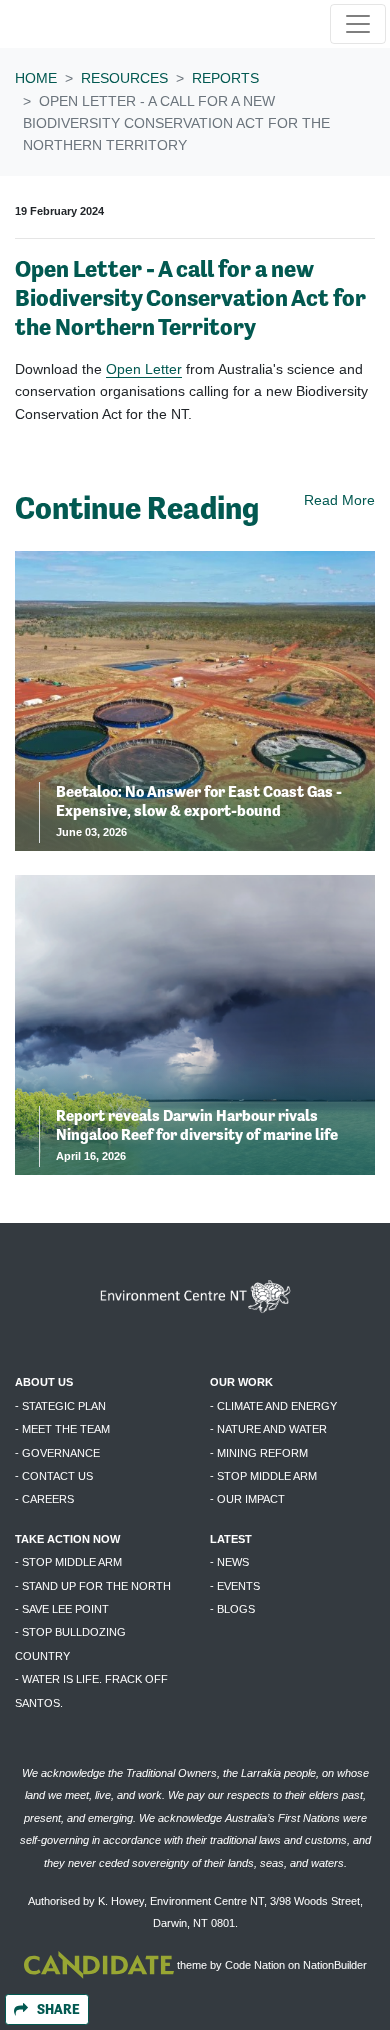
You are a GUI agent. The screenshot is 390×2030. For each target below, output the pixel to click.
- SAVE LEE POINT (62, 1609)
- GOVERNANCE (57, 1453)
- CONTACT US (54, 1476)
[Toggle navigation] (358, 24)
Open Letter (144, 369)
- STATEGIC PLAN (60, 1406)
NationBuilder (335, 1965)
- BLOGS (232, 1609)
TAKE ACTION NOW (67, 1539)
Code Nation (255, 1965)
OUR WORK (241, 1382)
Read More (339, 500)
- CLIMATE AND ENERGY (273, 1406)
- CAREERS (44, 1499)
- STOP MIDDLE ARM (263, 1476)
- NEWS (229, 1562)
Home (36, 78)
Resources (124, 78)
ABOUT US (44, 1382)
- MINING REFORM (259, 1453)
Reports (225, 78)
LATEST (231, 1539)
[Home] (79, 24)
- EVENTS (235, 1586)
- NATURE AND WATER (268, 1429)
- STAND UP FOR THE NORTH (93, 1586)
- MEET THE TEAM (62, 1429)
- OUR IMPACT (247, 1499)
